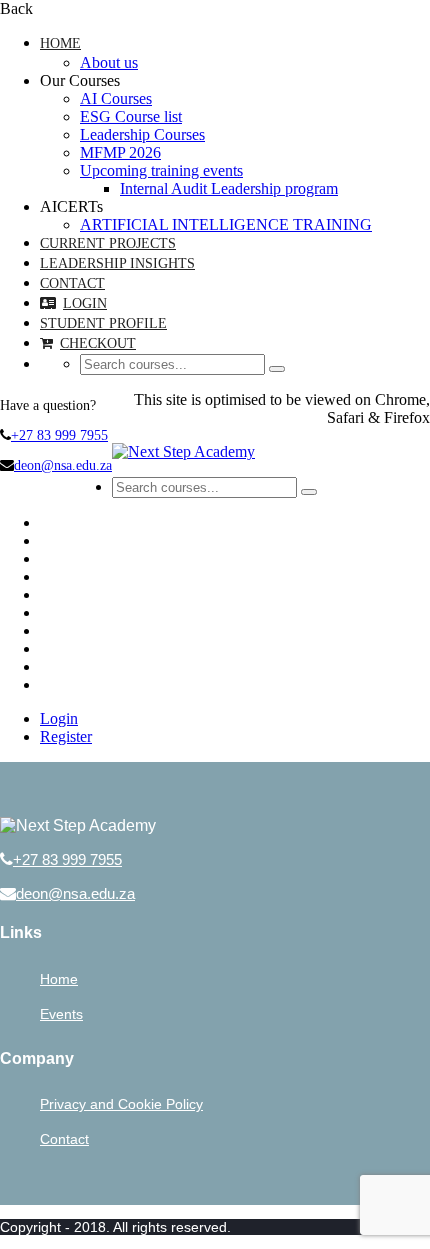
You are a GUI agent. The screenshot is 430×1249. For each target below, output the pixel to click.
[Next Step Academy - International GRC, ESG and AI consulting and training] (183, 451)
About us (109, 62)
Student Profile (103, 323)
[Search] (277, 369)
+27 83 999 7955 (59, 435)
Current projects (108, 243)
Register (66, 736)
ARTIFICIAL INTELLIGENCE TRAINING (226, 224)
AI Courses (116, 98)
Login (85, 303)
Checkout (98, 343)
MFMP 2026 (120, 152)
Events (61, 1014)
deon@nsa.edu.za (63, 465)
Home (60, 43)
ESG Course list (131, 116)
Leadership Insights (117, 263)
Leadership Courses (142, 134)
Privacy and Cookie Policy (121, 1104)
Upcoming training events (161, 170)
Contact (72, 283)
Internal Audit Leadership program (229, 188)
